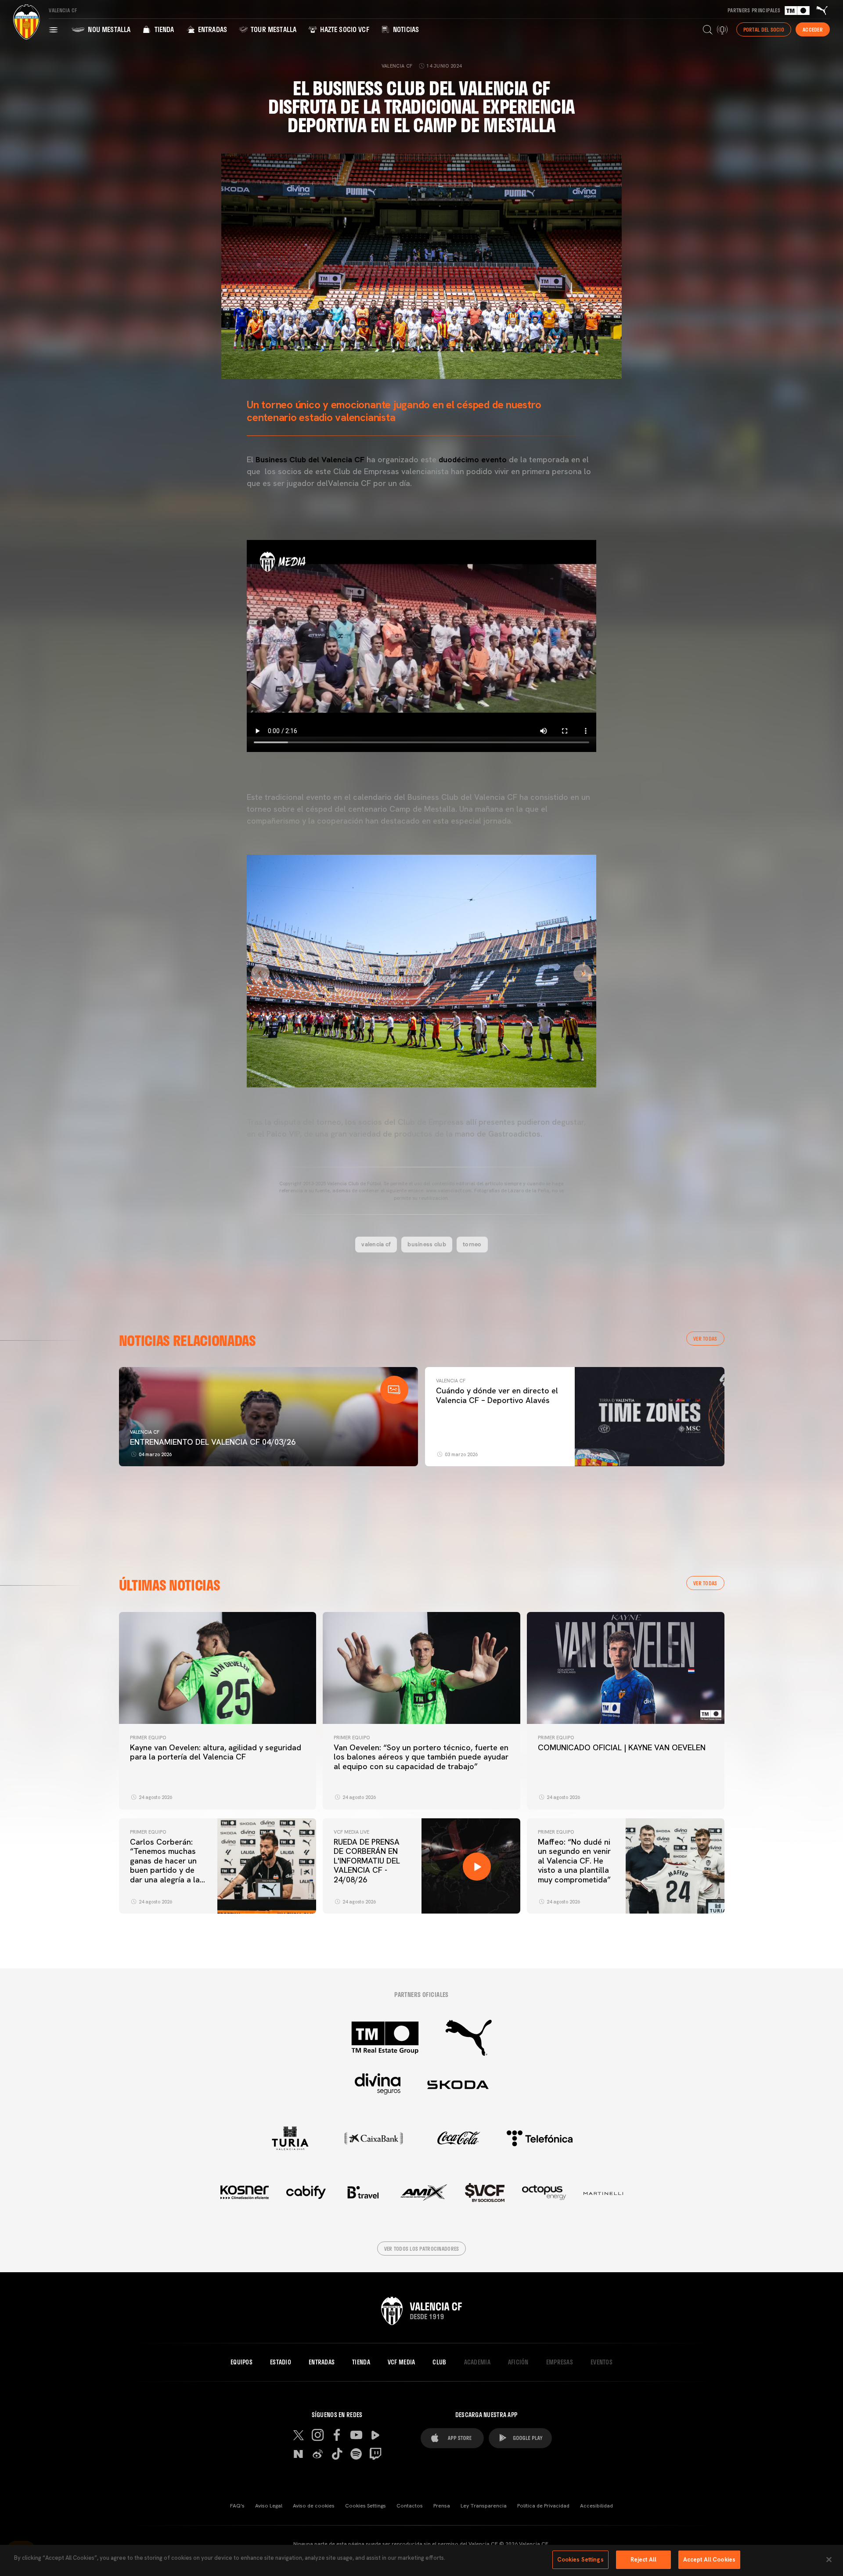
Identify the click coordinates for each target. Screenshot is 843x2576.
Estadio (281, 2362)
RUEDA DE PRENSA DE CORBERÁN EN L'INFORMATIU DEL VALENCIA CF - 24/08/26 (367, 1861)
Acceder (813, 29)
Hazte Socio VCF (344, 29)
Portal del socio (764, 29)
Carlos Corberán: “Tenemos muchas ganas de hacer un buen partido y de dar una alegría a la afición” (165, 1865)
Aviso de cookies (314, 2506)
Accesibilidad (596, 2506)
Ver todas (705, 1338)
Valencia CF (145, 1432)
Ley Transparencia (484, 2506)
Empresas (560, 2362)
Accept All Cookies (709, 2560)
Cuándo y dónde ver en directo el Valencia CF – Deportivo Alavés (497, 1395)
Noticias (405, 29)
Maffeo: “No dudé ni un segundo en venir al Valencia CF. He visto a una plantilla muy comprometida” (574, 1861)
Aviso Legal (269, 2506)
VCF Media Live (351, 1832)
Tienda (163, 29)
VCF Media (402, 2362)
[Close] (829, 2559)
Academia (477, 2362)
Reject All (643, 2560)
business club (427, 1244)
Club (439, 2362)
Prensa (442, 2506)
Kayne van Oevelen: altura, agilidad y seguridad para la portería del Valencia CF (216, 1752)
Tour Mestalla (273, 29)
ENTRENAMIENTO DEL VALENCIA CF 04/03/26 (213, 1442)
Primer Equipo (148, 1738)
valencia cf (376, 1244)
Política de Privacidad (543, 2506)
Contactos (410, 2506)
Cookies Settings (366, 2506)
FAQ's (237, 2506)
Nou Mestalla (108, 29)
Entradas (212, 29)
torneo (472, 1244)
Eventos (602, 2362)
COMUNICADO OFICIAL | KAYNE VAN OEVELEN (622, 1747)
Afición (518, 2362)
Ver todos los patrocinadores (422, 2249)
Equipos (241, 2362)
